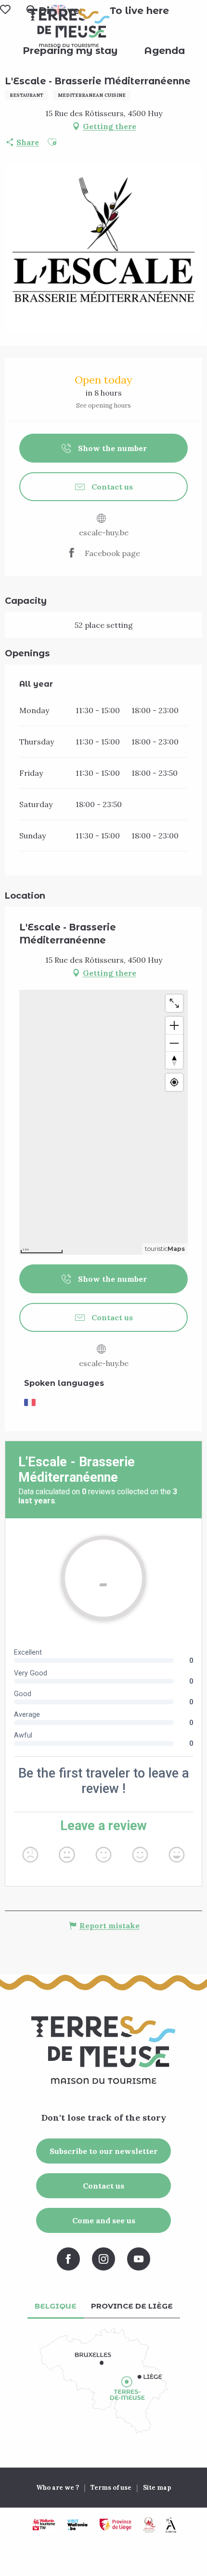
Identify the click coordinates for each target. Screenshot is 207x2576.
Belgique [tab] (56, 2306)
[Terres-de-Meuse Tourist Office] (69, 28)
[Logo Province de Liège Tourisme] (116, 2525)
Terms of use (111, 2488)
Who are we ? (58, 2488)
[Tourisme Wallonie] (44, 2525)
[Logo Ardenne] (170, 2525)
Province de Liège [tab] (132, 2306)
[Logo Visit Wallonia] (77, 2525)
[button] (139, 11)
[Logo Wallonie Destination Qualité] (149, 2525)
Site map (157, 2488)
